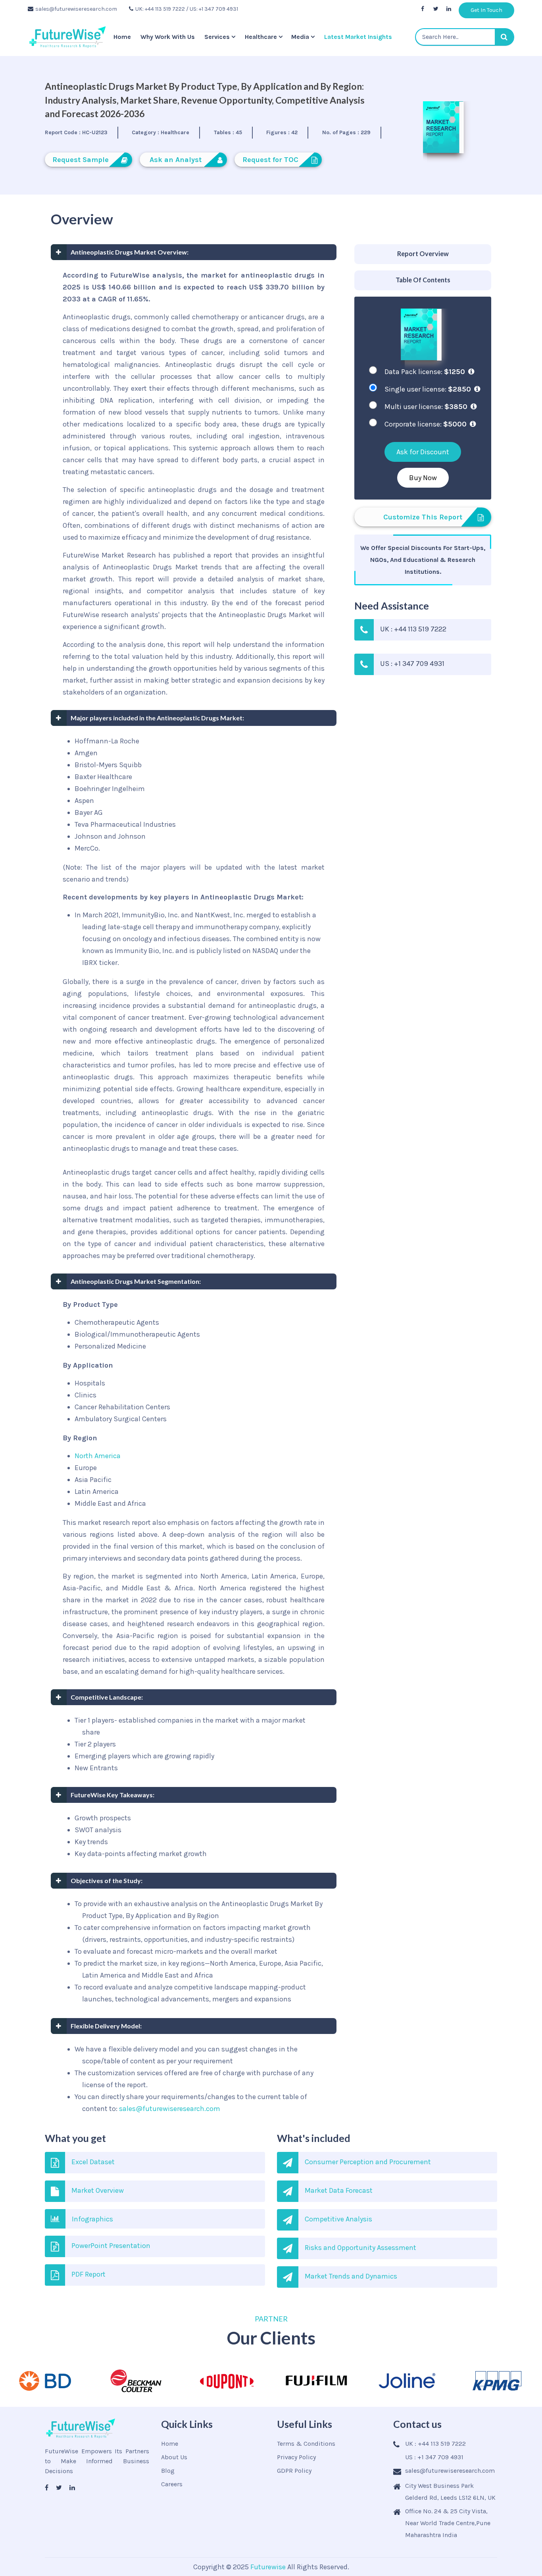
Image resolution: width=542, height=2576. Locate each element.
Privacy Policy (296, 2457)
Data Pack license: (425, 372)
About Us (174, 2457)
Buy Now (423, 478)
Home (122, 37)
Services (217, 37)
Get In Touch (486, 10)
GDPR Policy (294, 2471)
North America (98, 1456)
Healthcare (261, 37)
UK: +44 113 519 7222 (160, 9)
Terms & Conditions (306, 2444)
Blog (168, 2471)
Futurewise (268, 2567)
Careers (172, 2484)
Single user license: (428, 389)
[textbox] (465, 37)
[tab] (423, 254)
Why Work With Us (168, 37)
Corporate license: (426, 424)
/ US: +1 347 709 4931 (212, 9)
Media (300, 37)
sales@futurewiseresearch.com (76, 9)
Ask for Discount (423, 452)
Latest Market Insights (358, 37)
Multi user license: (426, 407)
